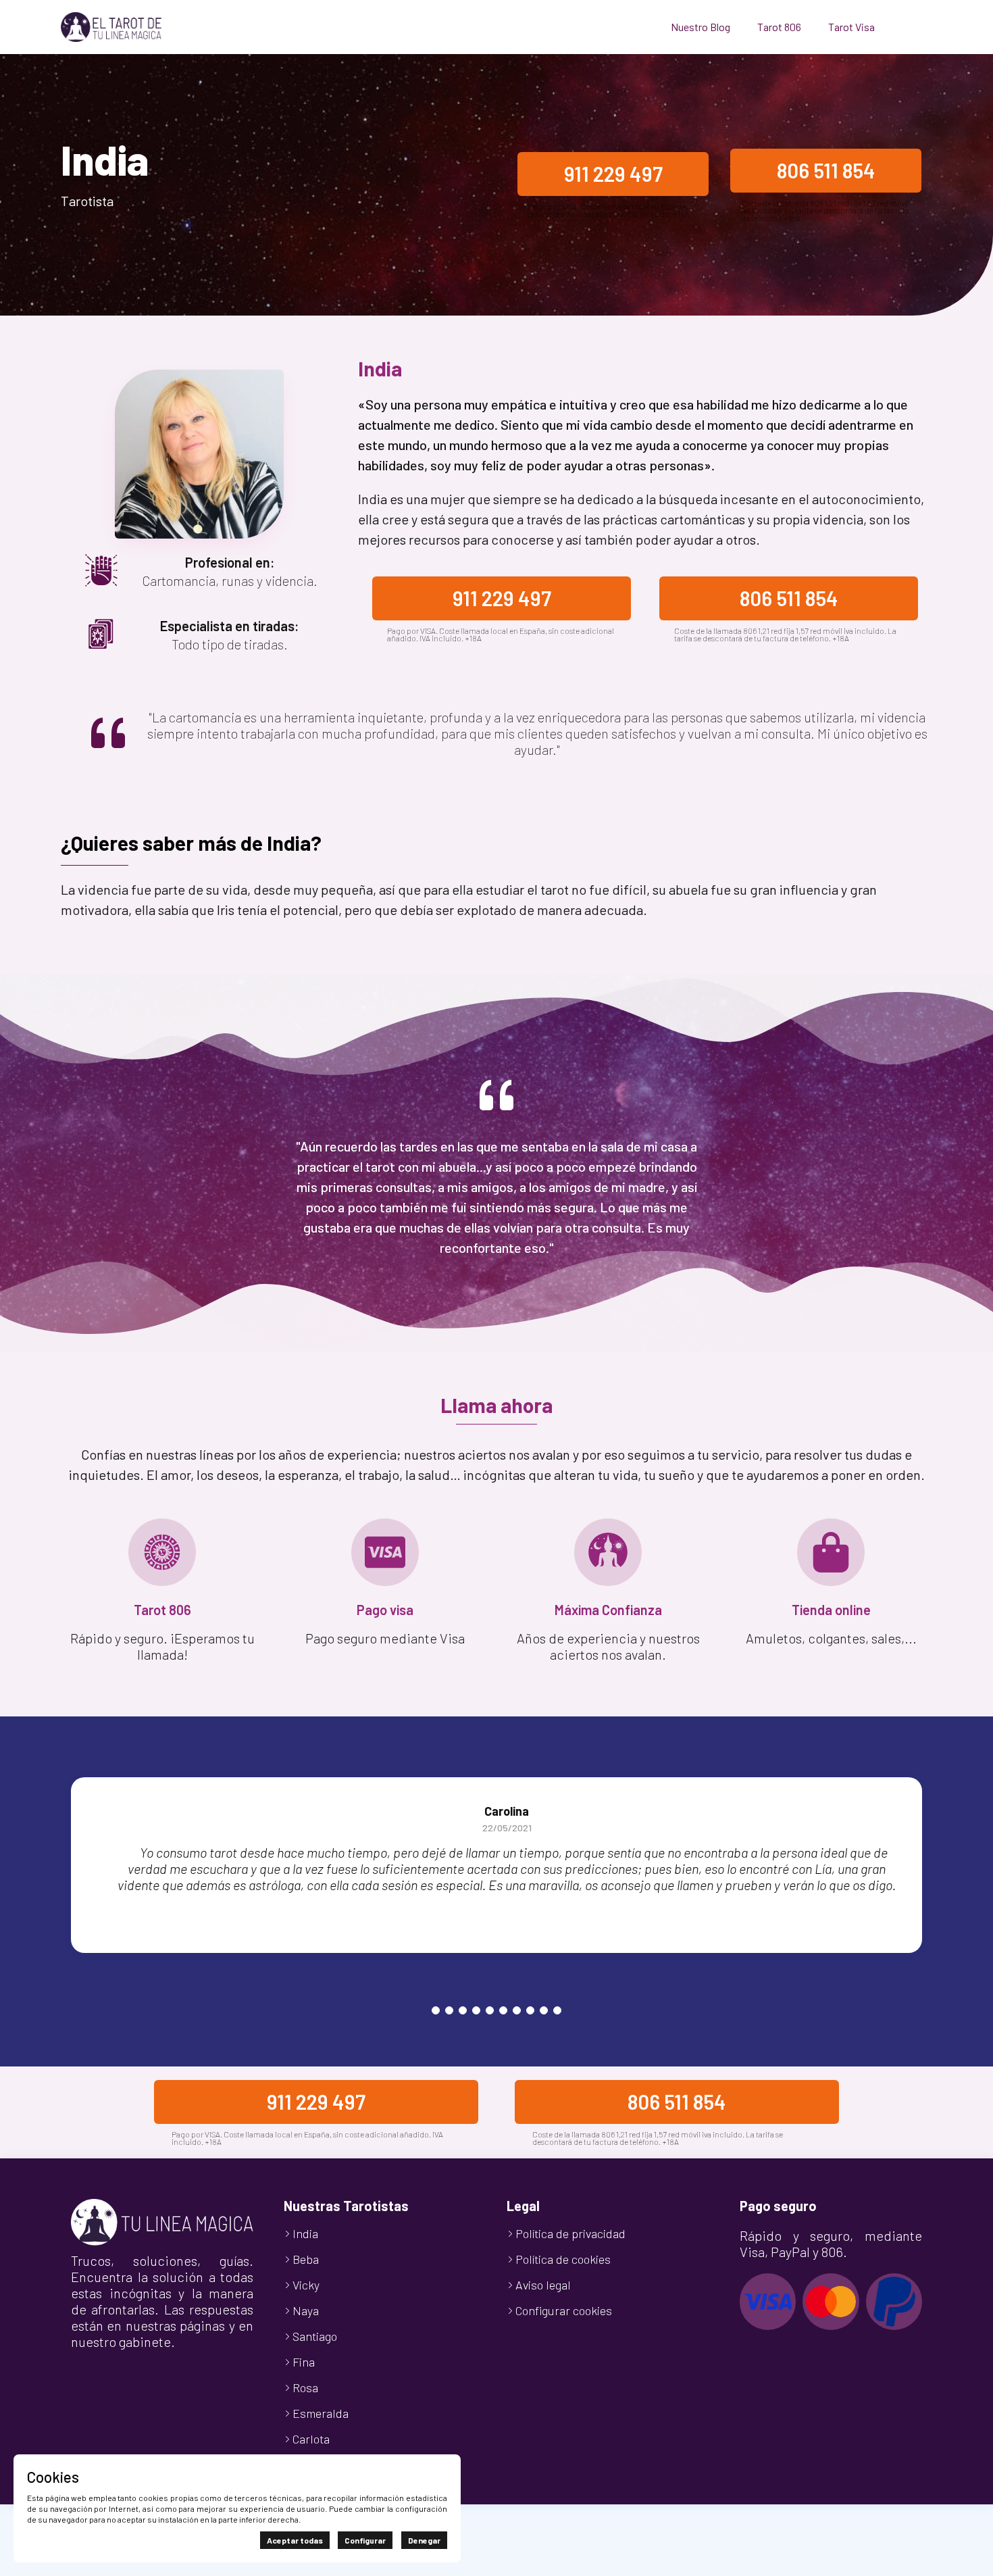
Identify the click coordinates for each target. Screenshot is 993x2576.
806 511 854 (826, 170)
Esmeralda (321, 2413)
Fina (304, 2362)
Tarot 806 (779, 27)
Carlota (311, 2439)
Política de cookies (563, 2259)
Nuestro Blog (701, 27)
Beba (306, 2259)
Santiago (315, 2336)
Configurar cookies (564, 2310)
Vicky (306, 2285)
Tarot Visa (851, 27)
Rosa (305, 2387)
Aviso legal (543, 2285)
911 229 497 (613, 174)
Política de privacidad (570, 2233)
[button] (436, 2010)
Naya (306, 2310)
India (305, 2233)
